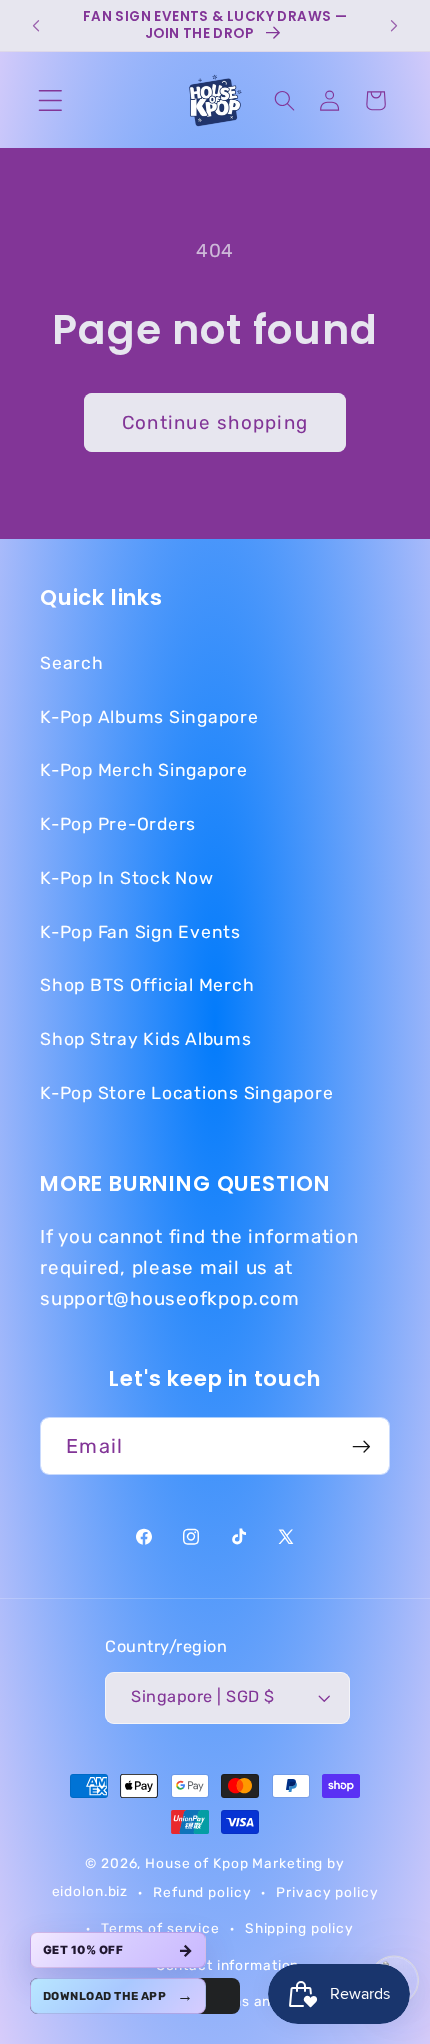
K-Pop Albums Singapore (149, 717)
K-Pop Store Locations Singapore (186, 1093)
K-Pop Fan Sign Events (140, 932)
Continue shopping (215, 422)
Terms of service (160, 1928)
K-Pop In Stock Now (127, 878)
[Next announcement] (393, 26)
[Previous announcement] (36, 26)
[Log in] (330, 100)
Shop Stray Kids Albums (146, 1039)
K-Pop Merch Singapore (144, 770)
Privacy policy (327, 1892)
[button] (50, 100)
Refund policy (202, 1892)
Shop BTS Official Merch (147, 985)
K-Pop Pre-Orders (118, 824)
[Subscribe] (361, 1446)
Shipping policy (299, 1928)
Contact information (228, 1965)
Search (72, 663)
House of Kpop (198, 1863)
